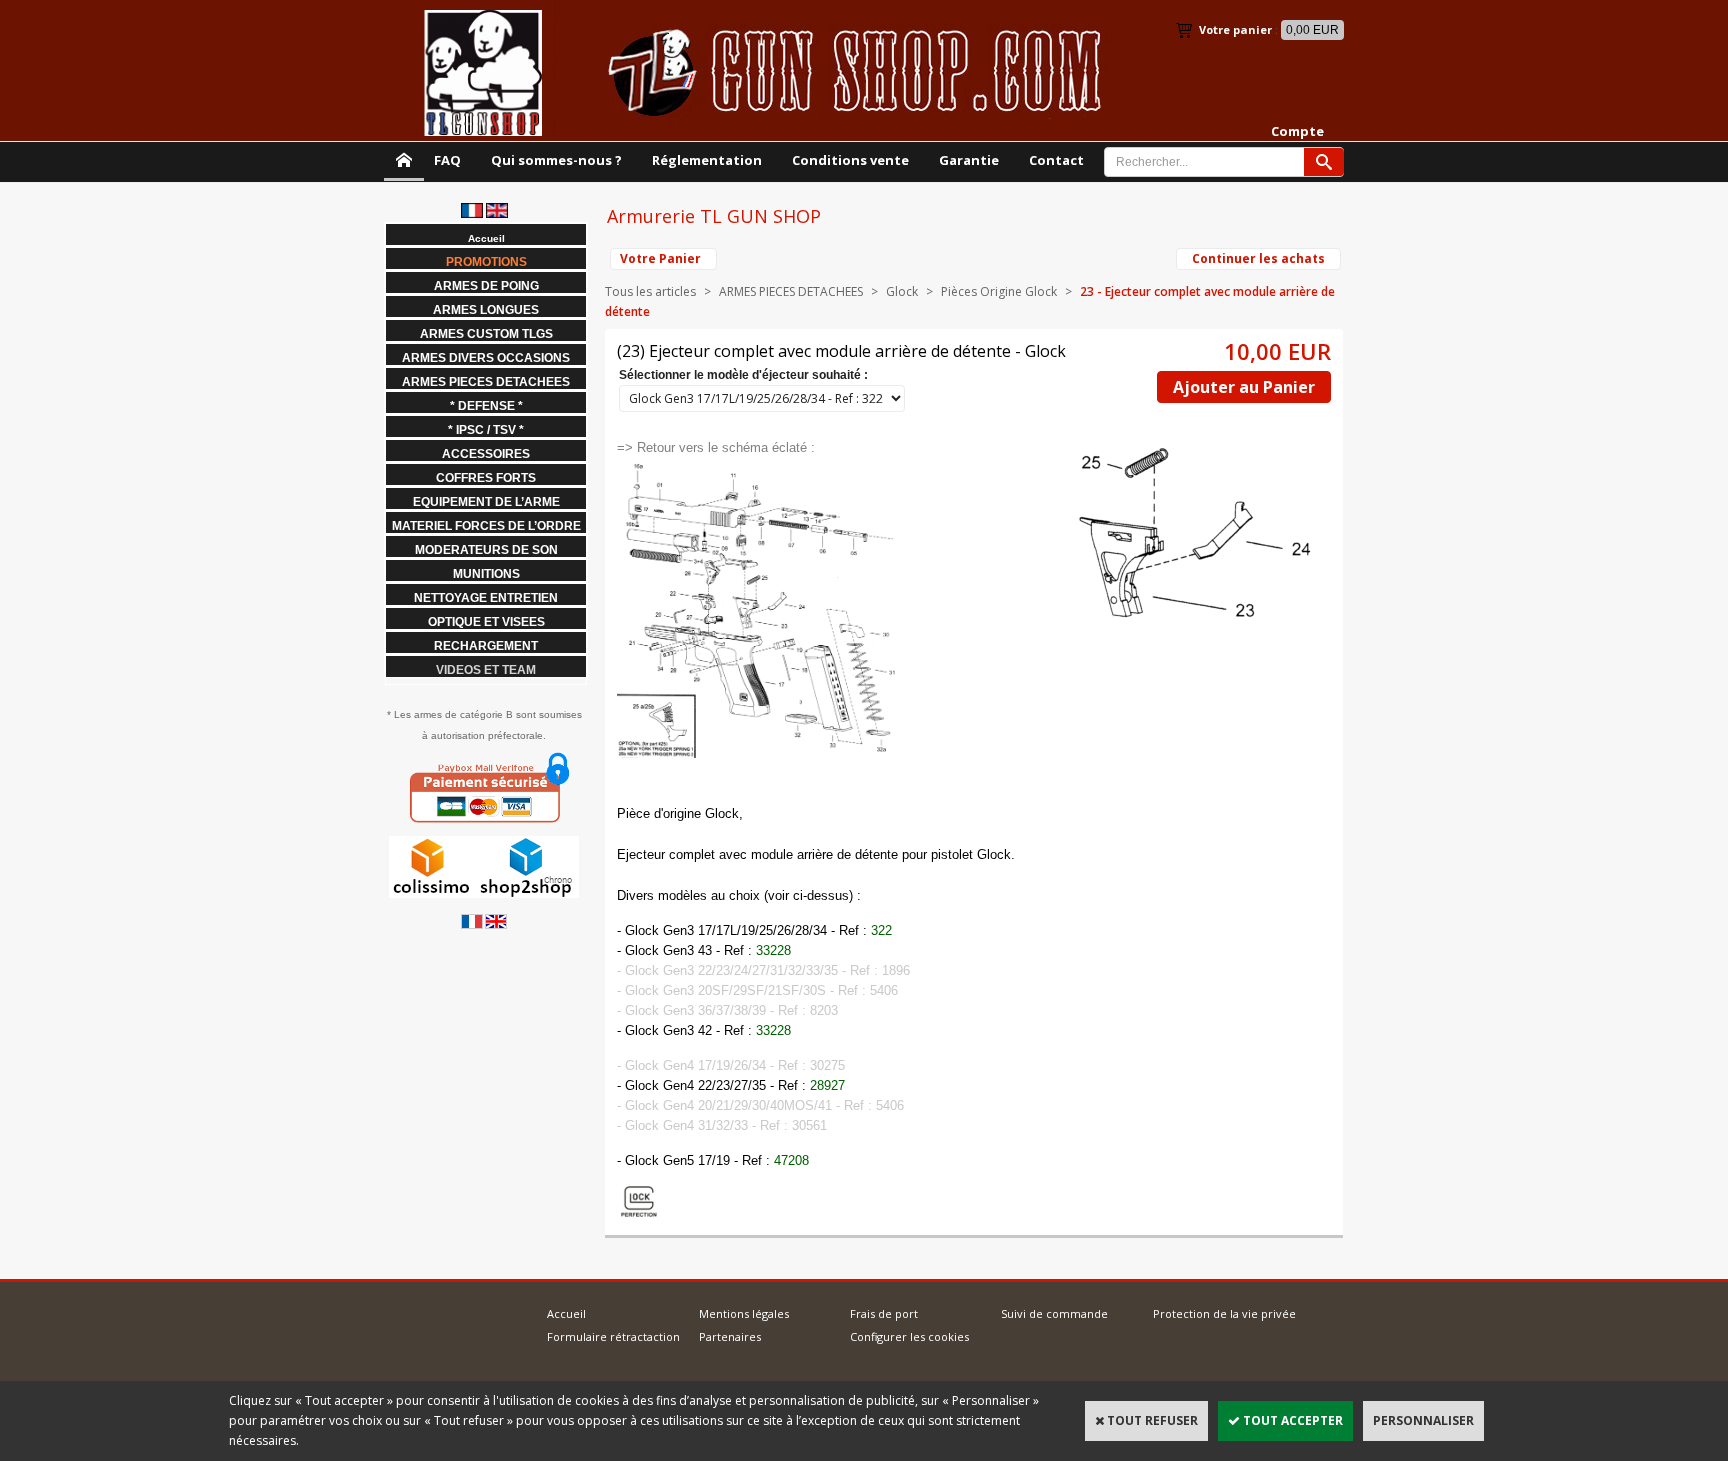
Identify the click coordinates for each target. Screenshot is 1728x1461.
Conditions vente (850, 160)
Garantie (969, 160)
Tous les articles (650, 291)
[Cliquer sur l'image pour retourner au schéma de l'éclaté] (758, 754)
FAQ (447, 160)
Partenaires (730, 1336)
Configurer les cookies (909, 1336)
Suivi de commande (1054, 1313)
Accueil (566, 1313)
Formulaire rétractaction (613, 1336)
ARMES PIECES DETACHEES (791, 291)
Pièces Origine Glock (999, 291)
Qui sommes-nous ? (556, 160)
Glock (903, 291)
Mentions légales (744, 1313)
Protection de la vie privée (1224, 1313)
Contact (1056, 160)
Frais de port (884, 1313)
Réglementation (707, 160)
